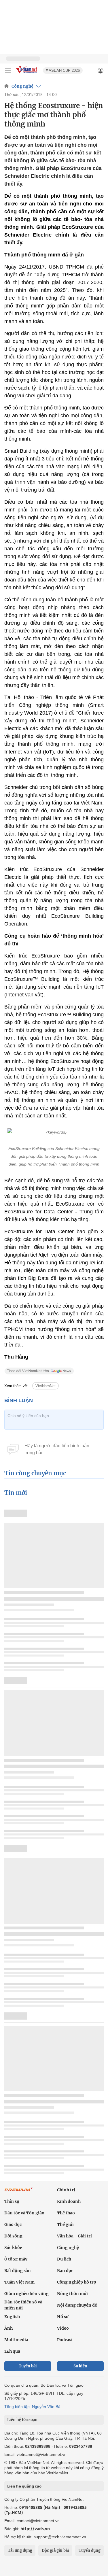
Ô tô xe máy (16, 2259)
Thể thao (66, 2213)
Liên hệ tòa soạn (22, 2420)
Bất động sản (18, 2271)
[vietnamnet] (27, 74)
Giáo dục (13, 2224)
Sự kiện (80, 2366)
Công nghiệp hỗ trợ (77, 2282)
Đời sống (13, 2236)
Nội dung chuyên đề (77, 2305)
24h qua (12, 2351)
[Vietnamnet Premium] (19, 2192)
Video (63, 2328)
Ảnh (8, 2328)
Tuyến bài (28, 2366)
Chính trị (66, 2190)
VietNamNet (46, 1386)
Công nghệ (22, 86)
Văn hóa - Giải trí (74, 2236)
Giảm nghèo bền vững (26, 2294)
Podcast (65, 2340)
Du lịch (64, 2259)
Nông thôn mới (72, 2294)
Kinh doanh (69, 2201)
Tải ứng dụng (20, 2550)
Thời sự (12, 2201)
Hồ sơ (63, 2317)
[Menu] (8, 71)
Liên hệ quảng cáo (24, 2486)
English (12, 2317)
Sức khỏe (13, 2248)
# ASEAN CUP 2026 (63, 70)
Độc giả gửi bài (55, 2550)
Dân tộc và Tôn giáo (24, 2213)
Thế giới (65, 2224)
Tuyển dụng (90, 2550)
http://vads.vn (35, 2529)
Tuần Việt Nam (19, 2282)
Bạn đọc (65, 2271)
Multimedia (16, 2340)
